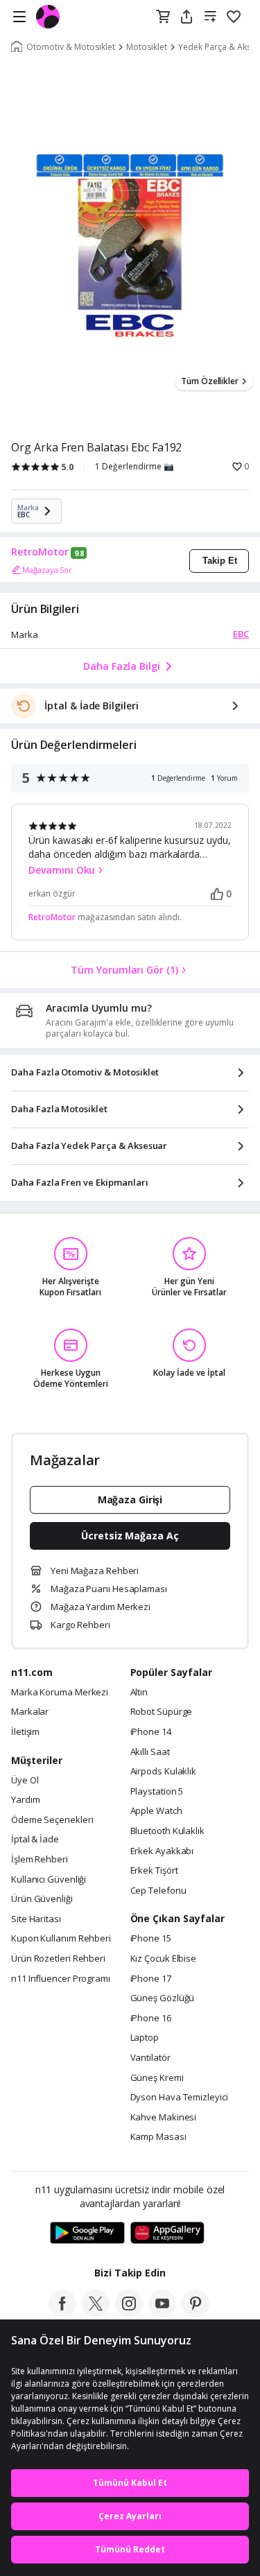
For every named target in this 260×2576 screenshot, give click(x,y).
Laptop (145, 2038)
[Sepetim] (163, 17)
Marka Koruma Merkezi (60, 1693)
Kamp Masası (158, 2137)
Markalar (30, 1712)
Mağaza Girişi (130, 1499)
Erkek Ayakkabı (162, 1851)
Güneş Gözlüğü (163, 1998)
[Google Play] (87, 2233)
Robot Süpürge (162, 1712)
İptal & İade (35, 1840)
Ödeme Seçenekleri (52, 1820)
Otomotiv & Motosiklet (71, 47)
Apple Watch (156, 1811)
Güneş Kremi (157, 2078)
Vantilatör (150, 2058)
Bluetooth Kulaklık (167, 1831)
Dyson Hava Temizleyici (179, 2098)
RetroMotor (40, 552)
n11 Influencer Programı (61, 1979)
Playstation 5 (157, 1792)
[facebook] (62, 2313)
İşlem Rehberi (40, 1860)
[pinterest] (196, 2313)
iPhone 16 (151, 2019)
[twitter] (96, 2313)
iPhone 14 (151, 1732)
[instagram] (129, 2313)
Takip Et (220, 561)
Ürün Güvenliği (42, 1899)
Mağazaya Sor (47, 570)
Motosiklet (147, 47)
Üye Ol (25, 1781)
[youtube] (162, 2313)
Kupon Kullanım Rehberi (61, 1939)
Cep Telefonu (158, 1891)
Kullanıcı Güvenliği (49, 1880)
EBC (241, 634)
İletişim (25, 1732)
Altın (139, 1693)
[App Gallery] (167, 2233)
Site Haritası (36, 1919)
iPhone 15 (151, 1939)
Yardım (25, 1800)
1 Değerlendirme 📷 (135, 467)
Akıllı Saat (150, 1752)
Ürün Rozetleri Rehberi (58, 1959)
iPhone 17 (151, 1979)
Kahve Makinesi (164, 2118)
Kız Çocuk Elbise (164, 1959)
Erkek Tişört (154, 1871)
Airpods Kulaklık (164, 1772)
